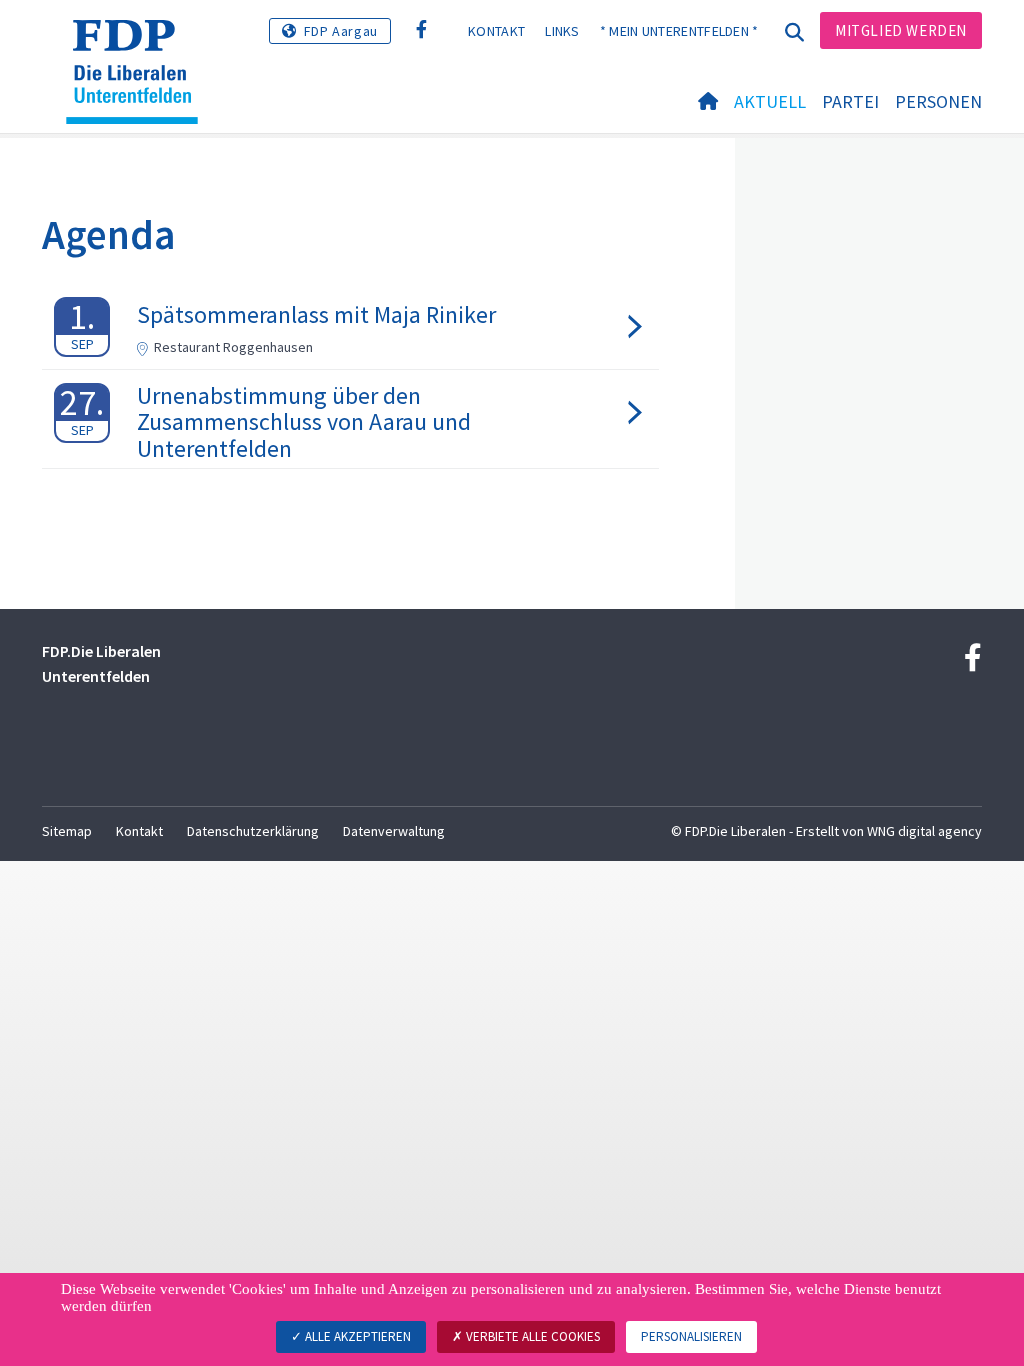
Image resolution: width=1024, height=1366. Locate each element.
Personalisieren (691, 1336)
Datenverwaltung (394, 831)
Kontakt (496, 31)
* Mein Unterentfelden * (679, 31)
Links (562, 31)
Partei (850, 101)
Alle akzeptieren (356, 1336)
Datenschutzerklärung (253, 831)
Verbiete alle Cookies (531, 1336)
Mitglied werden (901, 30)
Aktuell (770, 101)
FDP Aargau (341, 31)
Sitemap (67, 831)
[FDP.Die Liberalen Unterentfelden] (139, 45)
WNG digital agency (924, 831)
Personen (938, 101)
